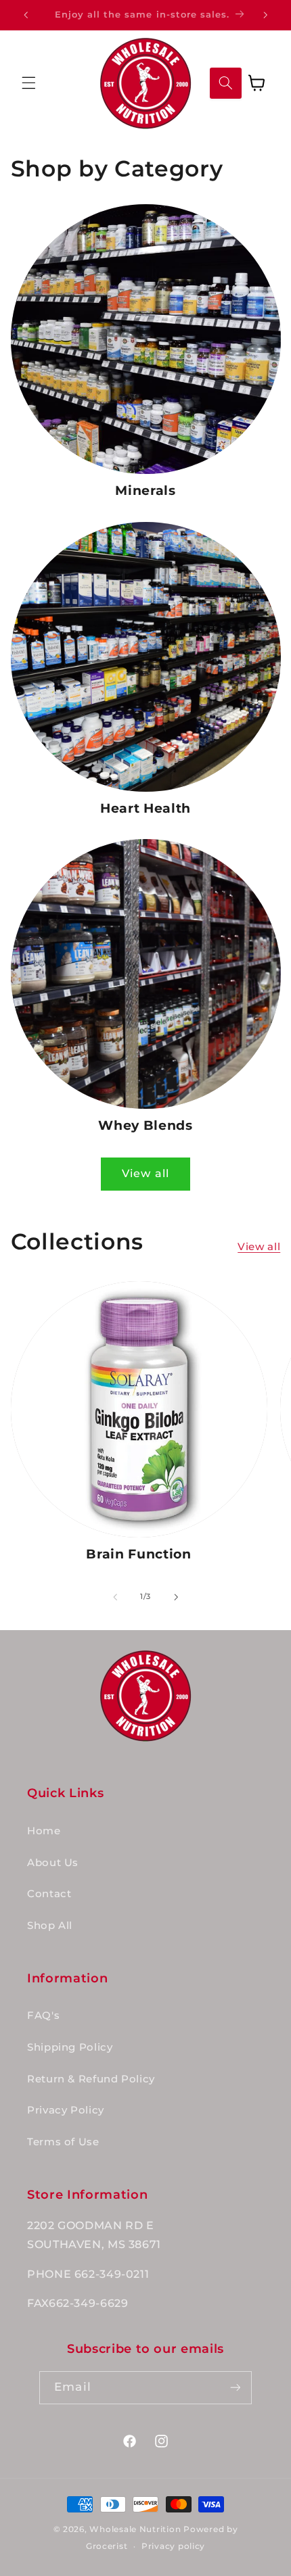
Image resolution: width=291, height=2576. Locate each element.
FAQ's (43, 2016)
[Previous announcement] (26, 15)
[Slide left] (115, 1597)
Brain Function (138, 1554)
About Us (53, 1863)
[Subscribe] (235, 2388)
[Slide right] (176, 1597)
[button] (28, 83)
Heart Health (145, 808)
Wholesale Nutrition (135, 2529)
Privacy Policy (66, 2110)
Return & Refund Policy (91, 2079)
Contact (49, 1894)
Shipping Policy (70, 2047)
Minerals (145, 491)
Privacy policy (173, 2546)
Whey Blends (145, 1125)
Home (44, 1831)
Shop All (50, 1926)
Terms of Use (63, 2142)
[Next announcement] (265, 15)
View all (145, 1173)
